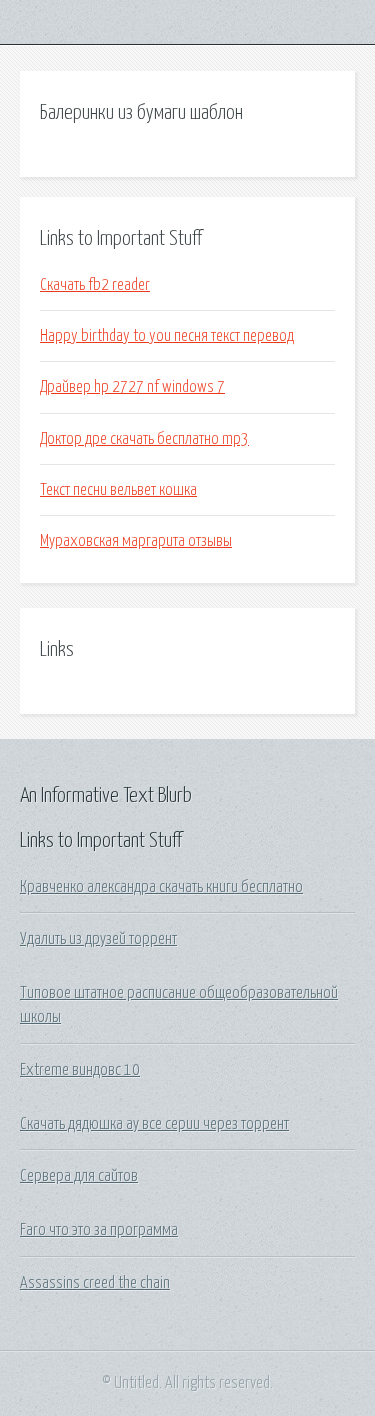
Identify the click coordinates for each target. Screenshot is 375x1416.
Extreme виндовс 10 (80, 1070)
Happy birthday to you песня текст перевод (167, 336)
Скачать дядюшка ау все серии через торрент (154, 1124)
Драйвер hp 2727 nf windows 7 (132, 387)
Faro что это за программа (99, 1230)
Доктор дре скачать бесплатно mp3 (144, 439)
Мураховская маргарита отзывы (136, 541)
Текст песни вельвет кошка (118, 490)
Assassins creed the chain (95, 1283)
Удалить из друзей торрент (98, 939)
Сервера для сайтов (79, 1176)
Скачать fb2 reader (95, 285)
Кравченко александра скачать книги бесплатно (161, 887)
